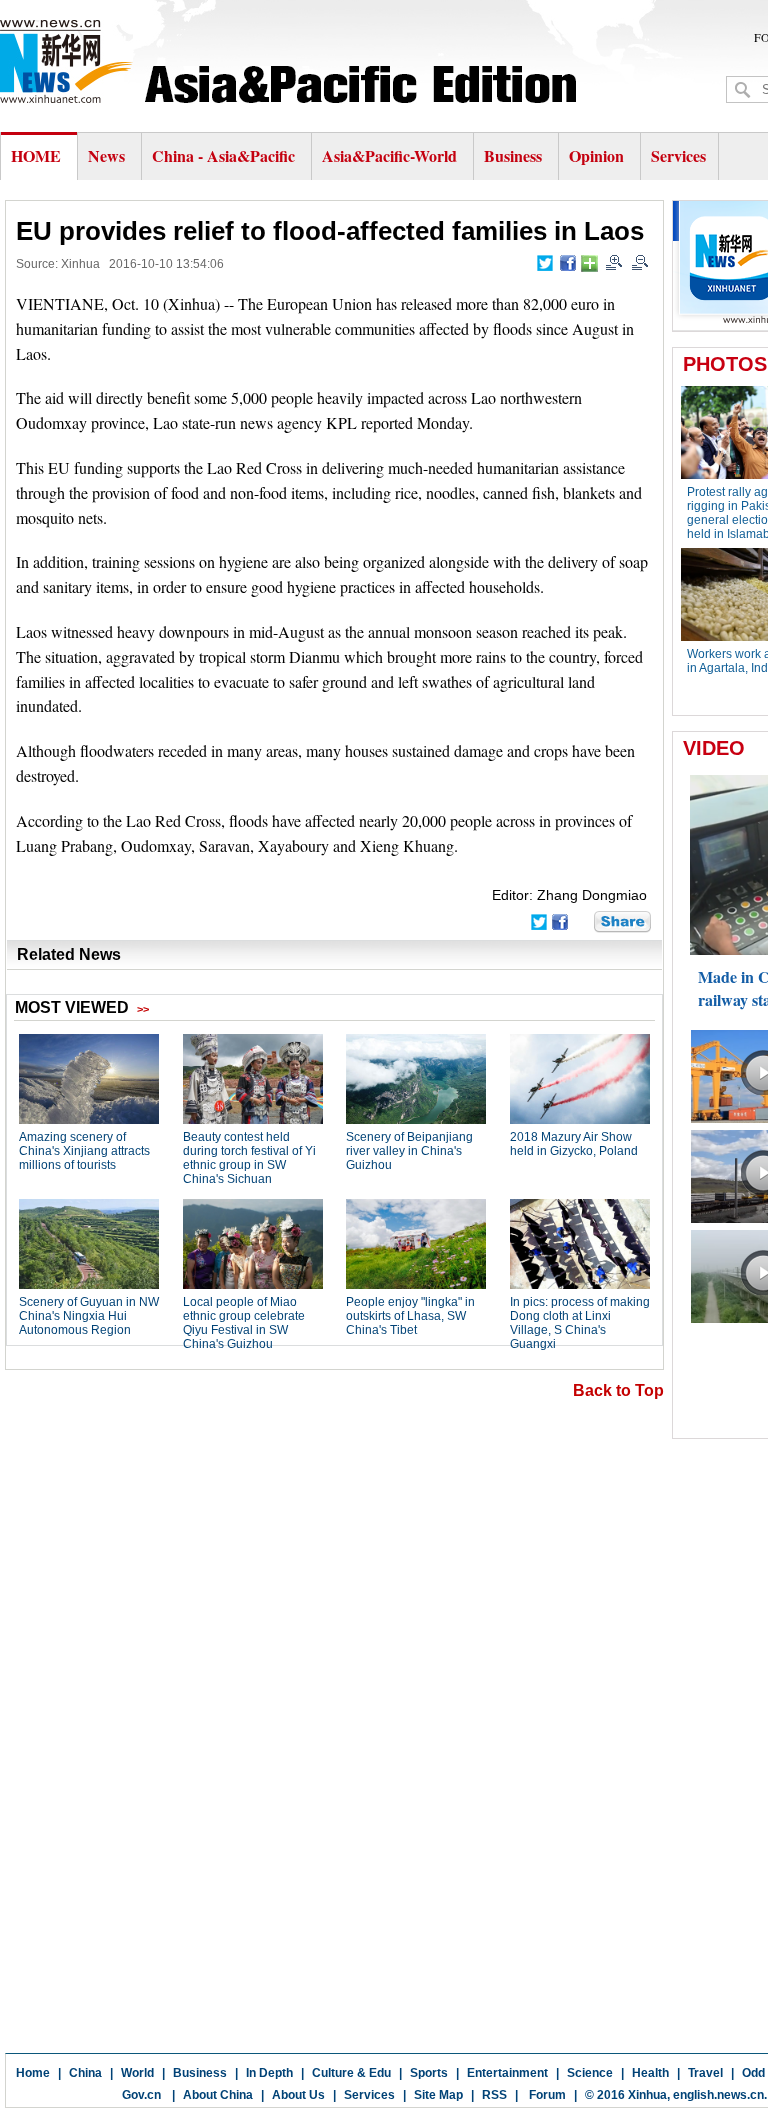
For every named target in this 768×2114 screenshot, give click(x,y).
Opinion (596, 155)
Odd (753, 2073)
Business (513, 155)
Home (33, 2073)
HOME (36, 155)
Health (650, 2073)
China (85, 2073)
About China (218, 2095)
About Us (298, 2095)
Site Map (438, 2095)
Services (678, 155)
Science (590, 2073)
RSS (494, 2095)
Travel (705, 2073)
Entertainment (507, 2073)
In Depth (269, 2073)
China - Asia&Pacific (225, 155)
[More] (589, 263)
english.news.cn (718, 2095)
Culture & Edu (351, 2073)
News (106, 155)
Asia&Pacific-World (391, 155)
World (137, 2073)
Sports (429, 2073)
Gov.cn (141, 2095)
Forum (546, 2095)
